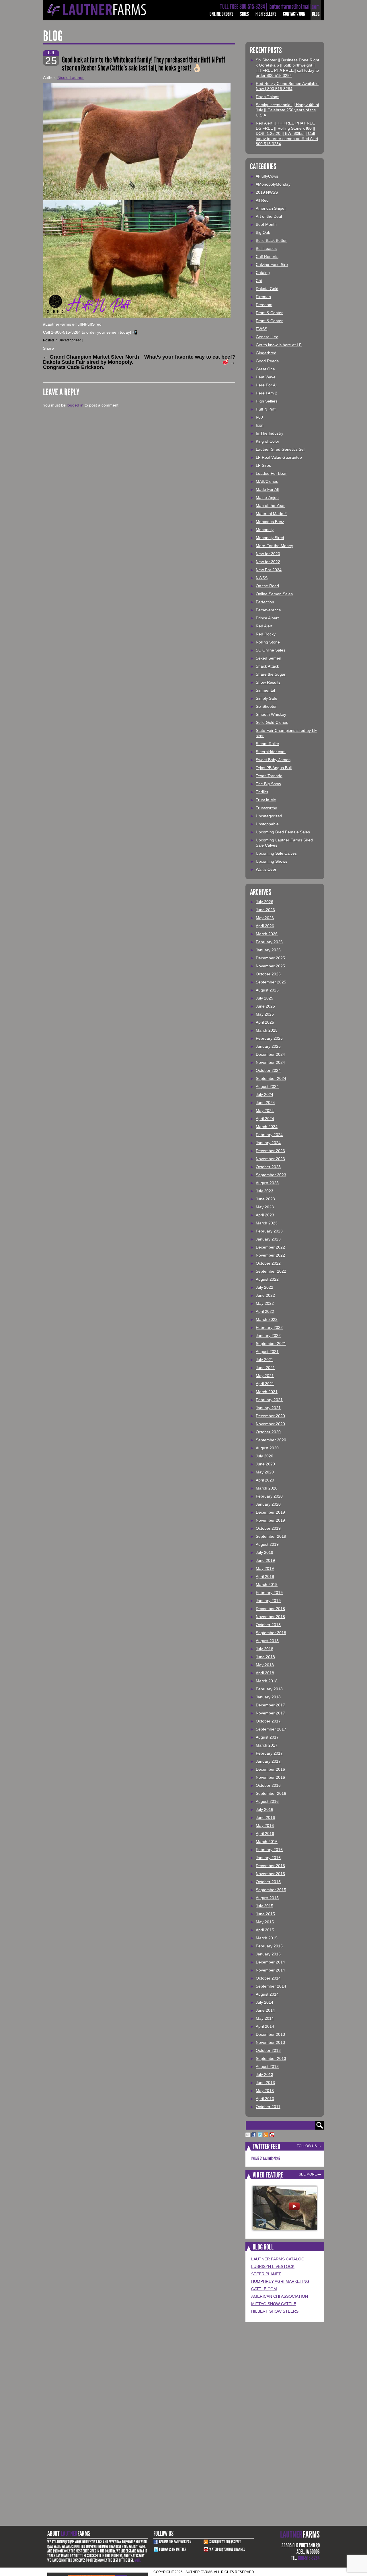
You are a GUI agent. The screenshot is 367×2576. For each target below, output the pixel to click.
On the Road (267, 586)
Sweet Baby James (273, 760)
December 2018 (270, 1609)
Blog (316, 14)
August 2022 (267, 1279)
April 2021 (265, 1384)
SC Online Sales (271, 650)
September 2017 (271, 1729)
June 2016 (265, 1817)
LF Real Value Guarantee (279, 457)
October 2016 (268, 1785)
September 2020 (271, 1440)
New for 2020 (268, 554)
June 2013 (265, 2083)
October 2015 (268, 1882)
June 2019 (265, 1560)
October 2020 (268, 1432)
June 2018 (265, 1657)
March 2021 (267, 1392)
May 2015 (265, 1922)
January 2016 (268, 1858)
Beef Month (266, 224)
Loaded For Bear (271, 473)
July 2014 (264, 2002)
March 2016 (267, 1842)
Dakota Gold (267, 289)
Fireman (263, 297)
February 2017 (269, 1753)
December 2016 (270, 1769)
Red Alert (264, 626)
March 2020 (267, 1488)
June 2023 (265, 1199)
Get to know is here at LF (279, 345)
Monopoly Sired (270, 538)
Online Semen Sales (274, 594)
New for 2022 (268, 562)
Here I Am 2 (267, 393)
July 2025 (264, 998)
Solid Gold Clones (272, 722)
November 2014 (270, 1970)
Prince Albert (267, 618)
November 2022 (270, 1255)
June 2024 (265, 1103)
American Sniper (271, 208)
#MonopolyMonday (273, 184)
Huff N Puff (266, 409)
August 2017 (267, 1737)
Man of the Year (270, 506)
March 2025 (267, 1030)
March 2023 (267, 1223)
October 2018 (268, 1625)
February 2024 (269, 1135)
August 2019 (267, 1544)
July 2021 (264, 1360)
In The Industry (270, 433)
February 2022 (269, 1327)
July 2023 (264, 1191)
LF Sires (263, 465)
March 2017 (267, 1745)
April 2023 (265, 1215)
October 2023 (268, 1167)
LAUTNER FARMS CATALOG (278, 2259)
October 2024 (268, 1070)
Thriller (262, 792)
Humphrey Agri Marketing (280, 2281)
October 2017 (268, 1721)
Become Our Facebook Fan (175, 2542)
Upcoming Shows (272, 861)
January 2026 (268, 950)
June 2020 (265, 1464)
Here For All (267, 385)
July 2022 (264, 1287)
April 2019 (265, 1576)
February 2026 (269, 942)
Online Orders (221, 14)
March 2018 (267, 1681)
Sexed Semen (269, 658)
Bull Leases (266, 248)
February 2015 (269, 1946)
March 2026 (267, 934)
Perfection (265, 602)
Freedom (264, 305)
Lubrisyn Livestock (273, 2266)
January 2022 (268, 1335)
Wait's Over (266, 869)
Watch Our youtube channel (227, 2549)
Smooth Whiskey (271, 714)
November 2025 (270, 966)
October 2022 (268, 1263)
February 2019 (269, 1593)
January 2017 (268, 1761)
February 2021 (269, 1400)
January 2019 (268, 1601)
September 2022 (271, 1271)
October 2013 (268, 2050)
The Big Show (268, 784)
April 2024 (265, 1119)
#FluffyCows (267, 176)
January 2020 (268, 1504)
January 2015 (268, 1954)
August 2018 (267, 1641)
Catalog (263, 273)
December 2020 (270, 1416)
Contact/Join (294, 14)
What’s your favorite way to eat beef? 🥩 (190, 359)
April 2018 (265, 1673)
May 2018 (265, 1665)
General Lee (267, 337)
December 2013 (270, 2034)
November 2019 (270, 1520)
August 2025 (267, 990)
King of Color (268, 441)
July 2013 (264, 2075)
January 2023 (268, 1239)
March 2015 (267, 1938)
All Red (262, 200)
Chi (259, 281)
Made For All (267, 489)
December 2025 (270, 958)
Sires (244, 14)
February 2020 (269, 1496)
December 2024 (270, 1054)
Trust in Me (266, 800)
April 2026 (265, 926)
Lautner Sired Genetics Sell (281, 449)
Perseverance (268, 610)
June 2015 (265, 1914)
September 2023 (271, 1175)
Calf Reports (267, 256)
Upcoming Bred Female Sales (283, 832)
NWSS (262, 578)
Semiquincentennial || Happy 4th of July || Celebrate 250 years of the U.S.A (287, 110)
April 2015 (265, 1930)
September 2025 (271, 982)
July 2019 (264, 1552)
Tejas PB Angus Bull (274, 768)
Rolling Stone (268, 642)
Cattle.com (264, 2289)
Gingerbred (266, 353)
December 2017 (270, 1705)
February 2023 (269, 1231)
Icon (260, 425)
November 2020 (270, 1424)
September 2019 (271, 1536)
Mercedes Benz (270, 522)
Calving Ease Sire (272, 265)
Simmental (265, 690)
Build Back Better (271, 240)
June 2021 (265, 1368)
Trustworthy (266, 808)
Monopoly (265, 530)
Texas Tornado (269, 776)
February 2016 (269, 1850)
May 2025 (265, 1014)
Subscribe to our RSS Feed (225, 2542)
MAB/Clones (267, 481)
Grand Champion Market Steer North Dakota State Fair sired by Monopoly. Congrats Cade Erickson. (91, 362)
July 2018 (264, 1649)
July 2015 (264, 1906)
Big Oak (263, 232)
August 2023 (267, 1183)
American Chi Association (280, 2296)
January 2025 (268, 1046)
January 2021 (268, 1408)
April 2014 (265, 2026)
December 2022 (270, 1247)
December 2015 (270, 1866)
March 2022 (267, 1319)
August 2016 (267, 1801)
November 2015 (270, 1874)
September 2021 (271, 1344)
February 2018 (269, 1689)
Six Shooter (266, 706)
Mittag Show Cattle (274, 2304)
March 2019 (267, 1585)
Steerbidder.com (271, 752)
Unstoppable (267, 824)
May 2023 (265, 1207)
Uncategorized (70, 340)
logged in (75, 405)
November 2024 (270, 1062)
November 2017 (270, 1713)
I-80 (259, 417)
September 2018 (271, 1633)
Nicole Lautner (71, 77)
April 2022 (265, 1311)
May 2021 (265, 1376)
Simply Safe (267, 698)
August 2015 (267, 1898)
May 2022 (265, 1303)
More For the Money (274, 546)
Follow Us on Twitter (173, 2549)
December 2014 (270, 1962)
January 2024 (268, 1143)
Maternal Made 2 (271, 514)
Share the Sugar (271, 674)
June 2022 (265, 1295)
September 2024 (271, 1078)
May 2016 (265, 1825)
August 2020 (267, 1448)
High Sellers (266, 14)
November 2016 (270, 1777)
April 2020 (265, 1480)
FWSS (261, 329)
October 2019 (268, 1528)
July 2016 (264, 1809)
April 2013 (265, 2099)
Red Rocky (266, 634)
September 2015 (271, 1890)
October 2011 (268, 2107)
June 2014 (265, 2010)
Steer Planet (266, 2274)
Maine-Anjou (267, 497)
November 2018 (270, 1617)
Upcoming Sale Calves (276, 853)
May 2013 (265, 2091)
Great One (265, 369)
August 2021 (267, 1352)
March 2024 (267, 1127)
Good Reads (267, 361)
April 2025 (265, 1022)
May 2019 (265, 1568)
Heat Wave (266, 377)
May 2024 (265, 1111)
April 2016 (265, 1834)
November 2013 (270, 2042)
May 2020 (265, 1472)
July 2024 (264, 1094)
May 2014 (265, 2018)
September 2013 (271, 2058)
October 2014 (268, 1978)
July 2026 (264, 902)
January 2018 (268, 1697)
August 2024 (267, 1086)
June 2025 (265, 1006)
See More (308, 2174)
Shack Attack (267, 666)
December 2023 (270, 1151)
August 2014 (267, 1994)
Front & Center (269, 313)
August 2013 (267, 2066)
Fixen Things (268, 97)
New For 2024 (269, 570)
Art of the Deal (269, 216)
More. (138, 2560)
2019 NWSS (267, 192)
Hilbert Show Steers (275, 2311)
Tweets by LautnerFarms (266, 2158)
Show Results (268, 682)
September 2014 (271, 1986)
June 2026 (265, 910)
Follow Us (307, 2146)
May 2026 (265, 918)
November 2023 (270, 1159)
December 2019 (270, 1512)
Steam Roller (268, 744)
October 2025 (268, 974)
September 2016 (271, 1793)
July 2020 (264, 1456)
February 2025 (269, 1038)
